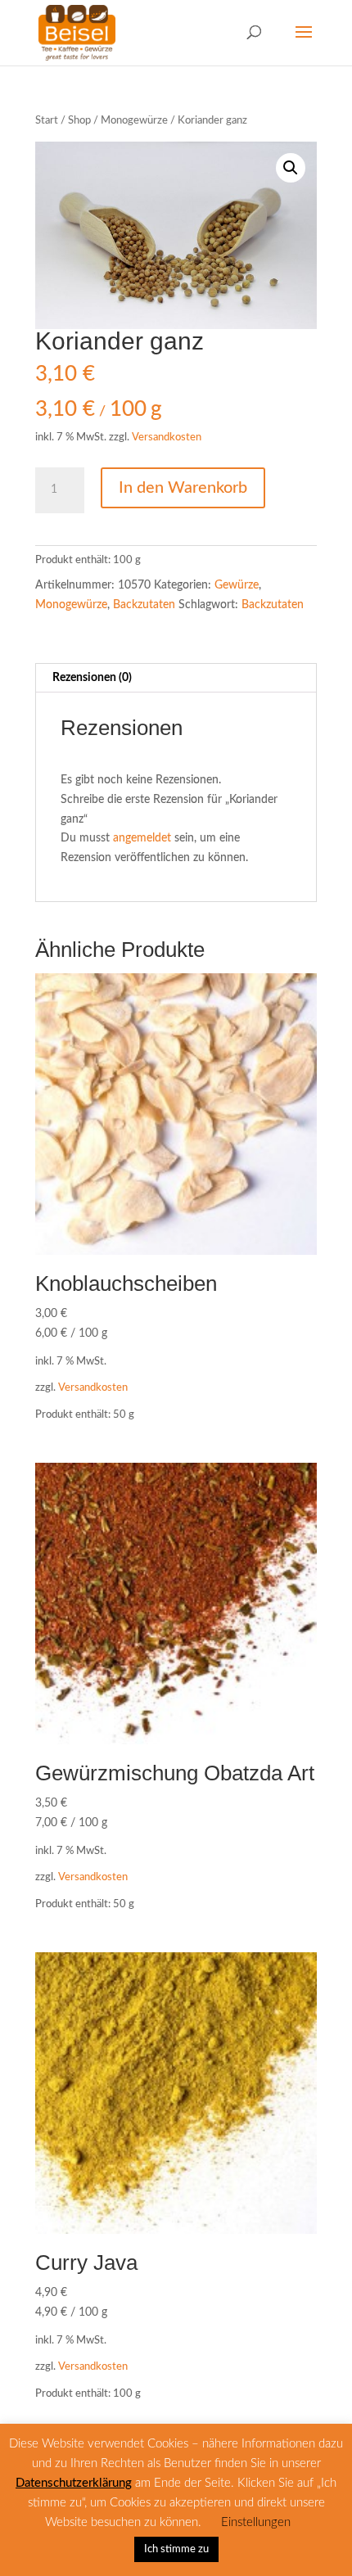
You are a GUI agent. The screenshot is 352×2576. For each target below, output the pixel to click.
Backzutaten (144, 605)
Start (47, 121)
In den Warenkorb (183, 488)
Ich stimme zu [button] (176, 2549)
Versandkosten (167, 437)
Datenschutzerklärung (74, 2483)
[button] (291, 168)
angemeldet (142, 838)
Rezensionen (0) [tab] (92, 678)
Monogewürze (134, 121)
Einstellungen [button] (256, 2522)
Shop (79, 121)
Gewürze (237, 585)
